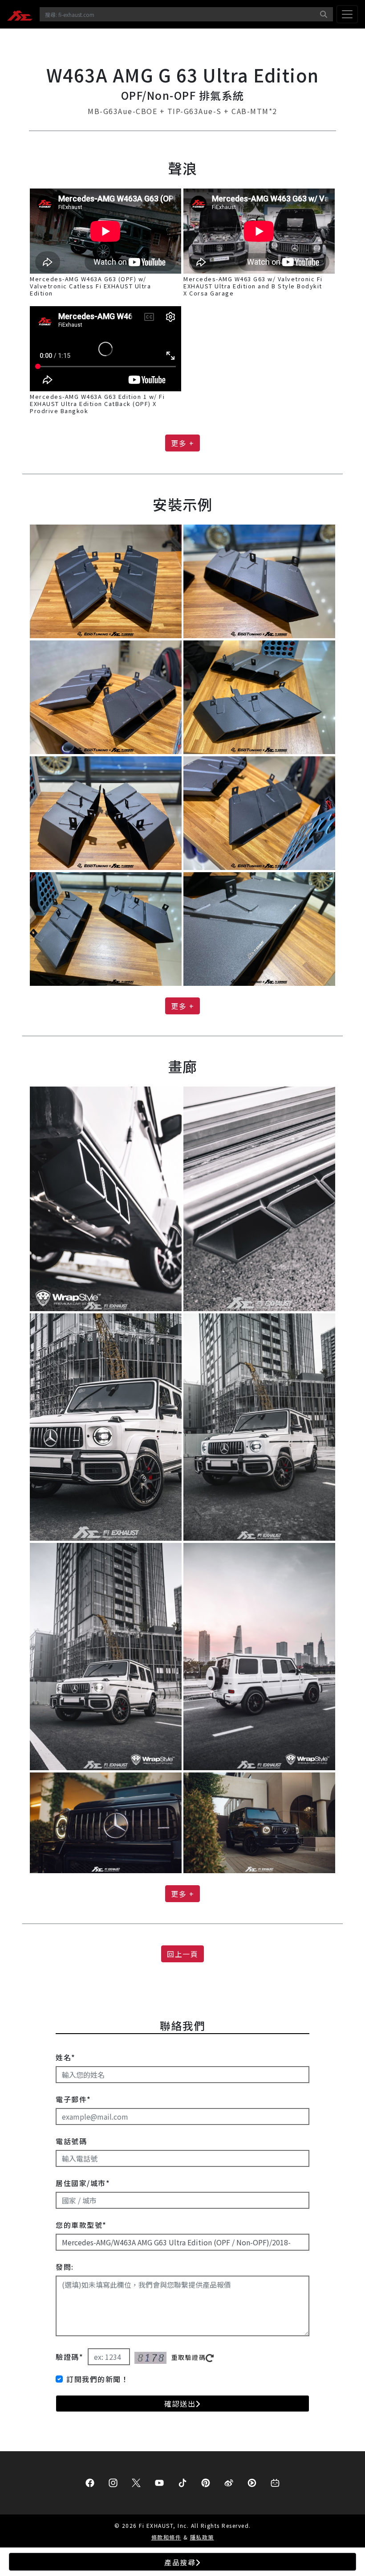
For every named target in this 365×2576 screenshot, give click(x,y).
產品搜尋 (180, 2562)
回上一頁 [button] (182, 1954)
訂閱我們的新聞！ (97, 2379)
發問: (65, 2267)
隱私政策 (202, 2537)
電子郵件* (73, 2099)
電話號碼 (71, 2141)
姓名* (66, 2057)
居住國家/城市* (83, 2183)
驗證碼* (69, 2357)
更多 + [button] (182, 443)
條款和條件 (166, 2537)
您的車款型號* (81, 2225)
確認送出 (180, 2404)
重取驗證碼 (189, 2357)
